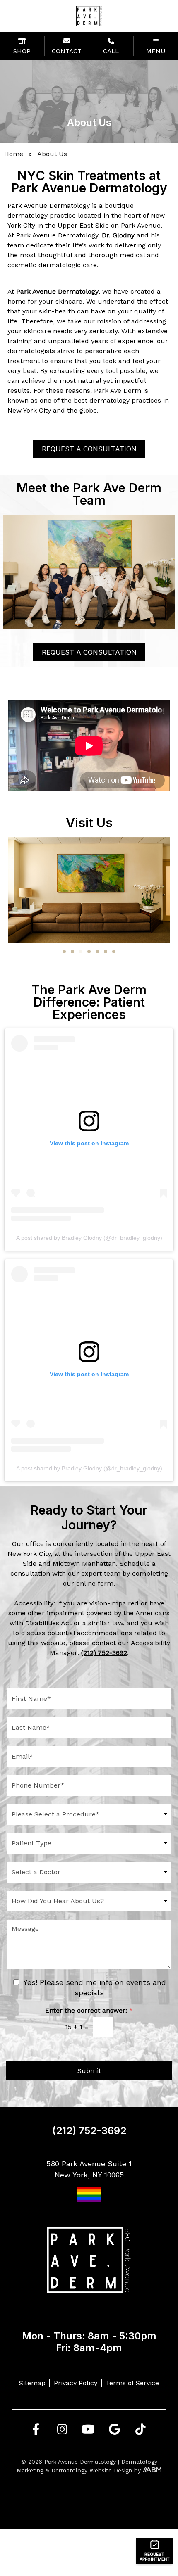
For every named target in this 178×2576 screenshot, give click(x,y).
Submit (89, 2071)
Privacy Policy (76, 2383)
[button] (64, 952)
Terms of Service (132, 2383)
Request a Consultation (89, 449)
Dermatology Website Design (92, 2470)
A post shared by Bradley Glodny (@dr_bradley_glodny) (89, 1238)
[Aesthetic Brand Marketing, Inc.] (152, 2470)
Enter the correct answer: (89, 2010)
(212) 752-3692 (89, 2131)
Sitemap (32, 2383)
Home (14, 154)
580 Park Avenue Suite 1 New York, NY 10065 (89, 2169)
